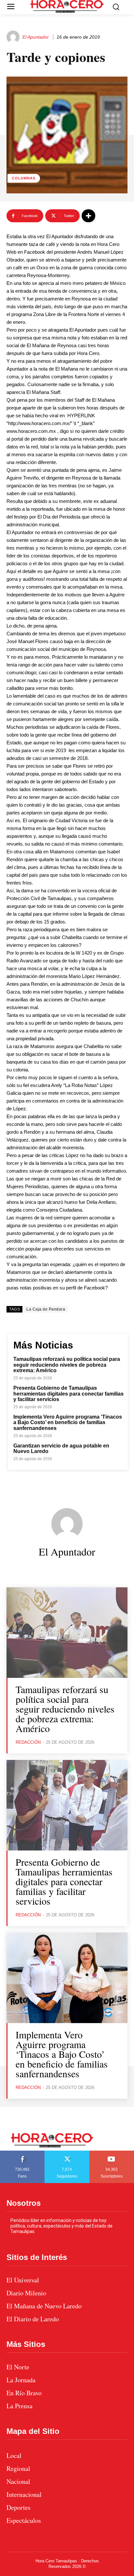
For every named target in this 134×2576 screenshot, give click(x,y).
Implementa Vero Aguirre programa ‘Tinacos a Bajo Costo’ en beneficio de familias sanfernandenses (68, 1422)
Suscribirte (112, 2153)
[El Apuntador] (14, 37)
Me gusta (22, 2153)
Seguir (67, 2153)
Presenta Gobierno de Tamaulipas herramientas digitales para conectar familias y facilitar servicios (68, 1394)
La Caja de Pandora (46, 1309)
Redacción (28, 1742)
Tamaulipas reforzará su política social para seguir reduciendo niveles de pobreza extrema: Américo (67, 1365)
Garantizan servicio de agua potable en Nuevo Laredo (61, 1449)
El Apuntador (36, 37)
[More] (88, 216)
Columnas (24, 178)
